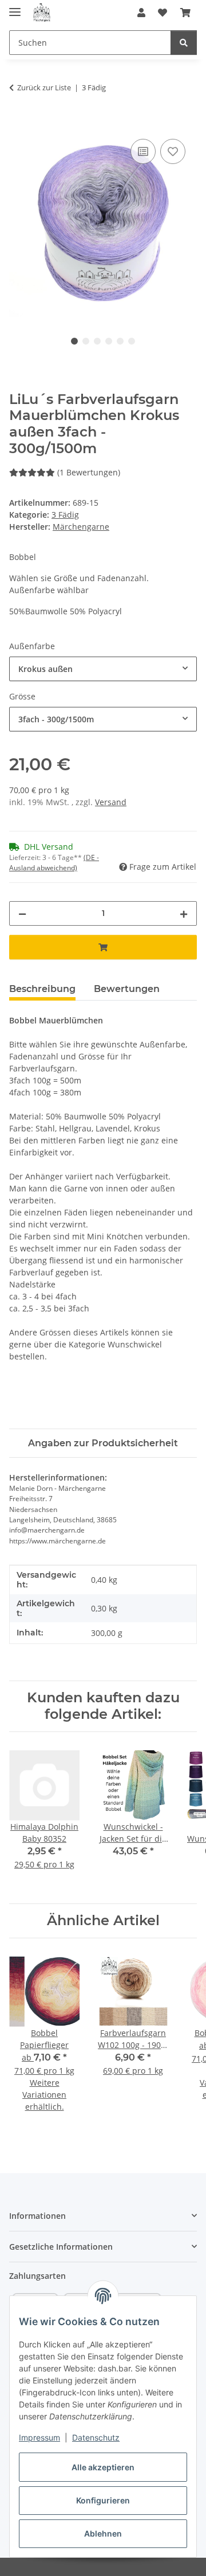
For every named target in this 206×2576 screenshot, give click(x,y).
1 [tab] (74, 341)
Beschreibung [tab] (42, 989)
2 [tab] (86, 341)
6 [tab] (132, 341)
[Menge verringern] (22, 913)
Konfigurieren (103, 2500)
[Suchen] (184, 43)
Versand (111, 802)
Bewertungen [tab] (127, 989)
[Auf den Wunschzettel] (173, 151)
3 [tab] (97, 341)
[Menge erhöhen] (184, 913)
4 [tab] (109, 341)
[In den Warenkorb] (18, 123)
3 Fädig (65, 515)
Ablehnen (103, 2533)
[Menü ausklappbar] (15, 7)
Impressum (39, 2437)
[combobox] (103, 669)
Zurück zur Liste (44, 87)
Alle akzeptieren (103, 2467)
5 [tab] (120, 341)
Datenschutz (96, 2437)
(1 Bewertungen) (89, 472)
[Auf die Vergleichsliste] (143, 151)
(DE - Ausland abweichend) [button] (54, 863)
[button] (141, 13)
